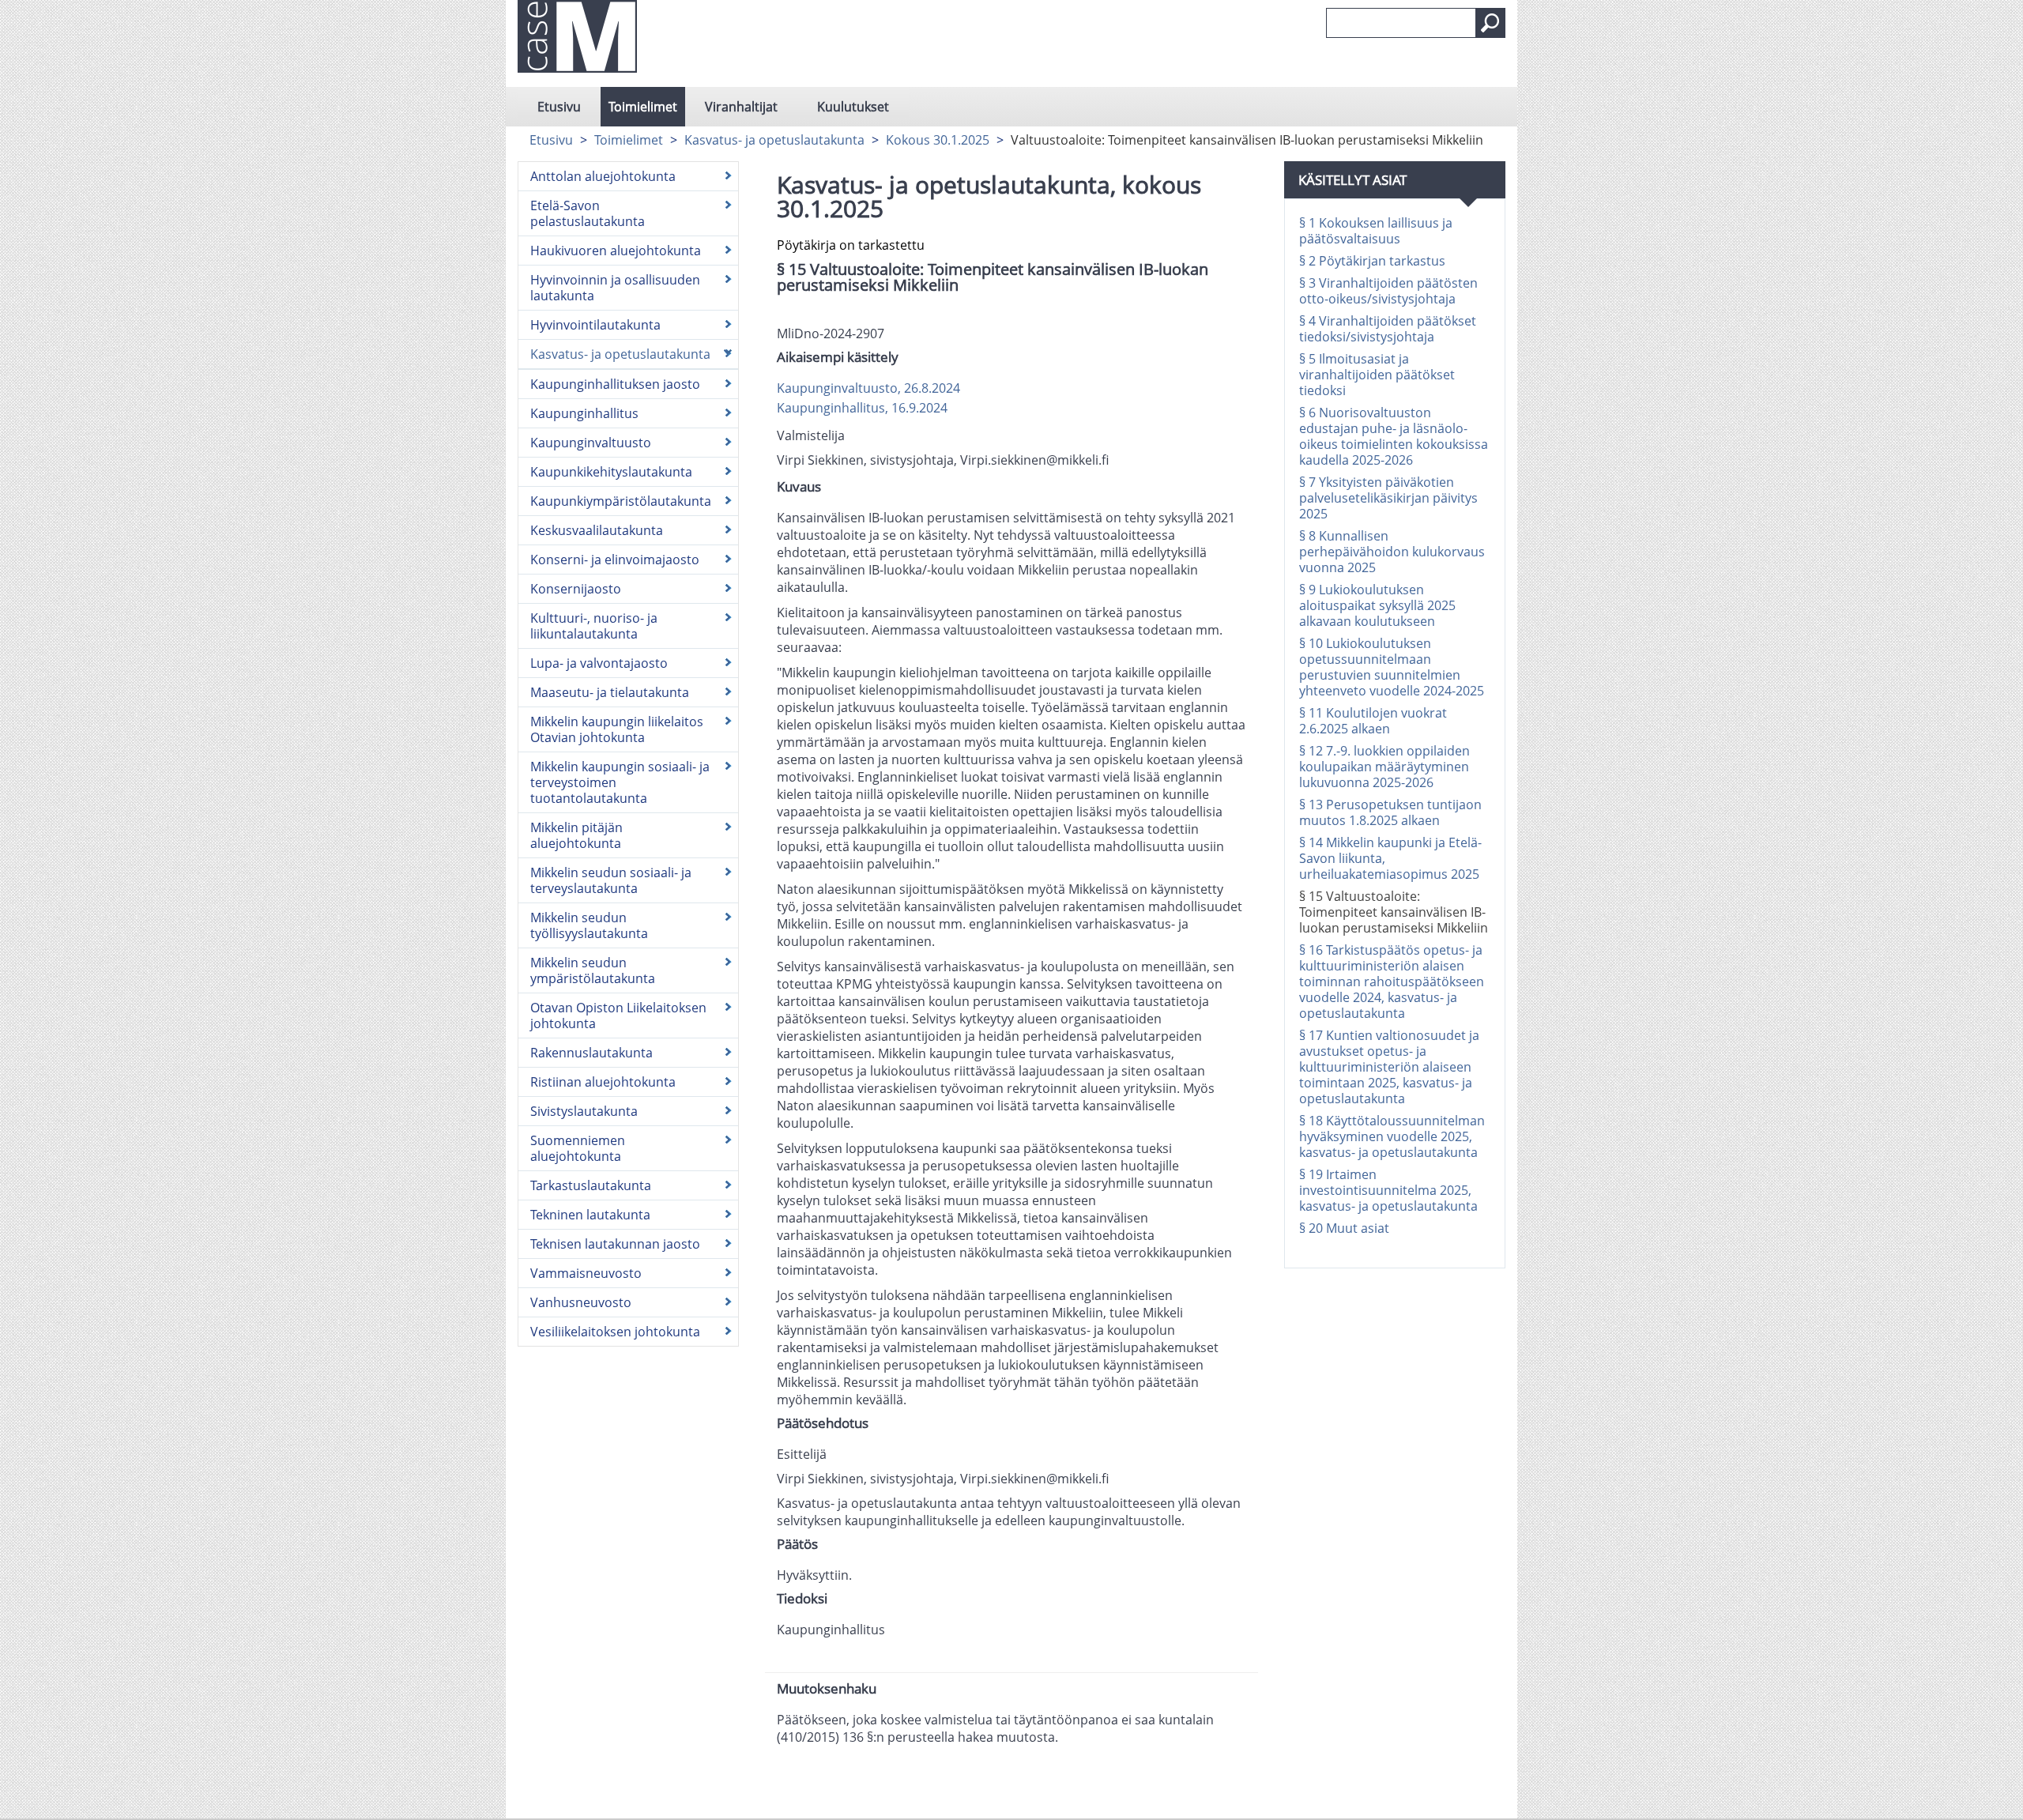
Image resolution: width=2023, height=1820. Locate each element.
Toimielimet (643, 107)
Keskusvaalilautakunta (597, 530)
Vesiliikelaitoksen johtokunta (615, 1332)
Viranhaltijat (741, 107)
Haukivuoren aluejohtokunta (616, 251)
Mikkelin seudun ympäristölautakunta (593, 970)
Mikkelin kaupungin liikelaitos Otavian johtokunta (617, 729)
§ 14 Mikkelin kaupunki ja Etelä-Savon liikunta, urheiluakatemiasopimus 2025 (1390, 858)
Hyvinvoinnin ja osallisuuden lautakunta (615, 288)
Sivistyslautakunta (584, 1111)
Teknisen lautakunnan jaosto (615, 1244)
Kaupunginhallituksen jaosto (615, 384)
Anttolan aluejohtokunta (603, 176)
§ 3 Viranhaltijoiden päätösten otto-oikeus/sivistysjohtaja (1388, 291)
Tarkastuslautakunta (591, 1185)
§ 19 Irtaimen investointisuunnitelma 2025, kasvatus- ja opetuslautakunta (1388, 1190)
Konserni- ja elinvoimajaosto (615, 560)
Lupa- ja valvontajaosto (599, 663)
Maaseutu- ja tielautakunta (610, 692)
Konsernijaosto (576, 589)
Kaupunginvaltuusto (591, 443)
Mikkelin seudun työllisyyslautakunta (589, 925)
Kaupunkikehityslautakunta (611, 472)
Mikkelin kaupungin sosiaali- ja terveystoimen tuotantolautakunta (620, 782)
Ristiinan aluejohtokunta (603, 1082)
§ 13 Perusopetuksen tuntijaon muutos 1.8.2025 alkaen (1390, 812)
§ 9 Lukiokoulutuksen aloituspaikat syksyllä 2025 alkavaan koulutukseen (1377, 605)
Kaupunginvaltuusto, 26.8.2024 (868, 388)
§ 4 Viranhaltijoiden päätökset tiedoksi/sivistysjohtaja (1388, 329)
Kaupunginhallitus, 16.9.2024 (862, 408)
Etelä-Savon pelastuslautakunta (588, 213)
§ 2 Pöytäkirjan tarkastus (1372, 261)
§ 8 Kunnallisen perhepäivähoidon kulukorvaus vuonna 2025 (1392, 552)
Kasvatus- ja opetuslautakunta (774, 140)
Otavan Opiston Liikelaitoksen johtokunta (618, 1016)
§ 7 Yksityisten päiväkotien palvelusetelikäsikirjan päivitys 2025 (1388, 498)
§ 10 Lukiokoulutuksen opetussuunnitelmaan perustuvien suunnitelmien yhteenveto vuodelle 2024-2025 (1392, 667)
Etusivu (559, 107)
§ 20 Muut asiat (1344, 1228)
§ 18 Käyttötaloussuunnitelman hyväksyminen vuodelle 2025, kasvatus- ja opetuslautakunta (1392, 1136)
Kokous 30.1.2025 (938, 140)
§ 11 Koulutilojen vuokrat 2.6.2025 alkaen (1373, 721)
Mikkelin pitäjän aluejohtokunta (576, 835)
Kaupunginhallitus (584, 413)
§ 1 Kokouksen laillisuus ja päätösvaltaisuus (1376, 231)
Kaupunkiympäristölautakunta (621, 501)
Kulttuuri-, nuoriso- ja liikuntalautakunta (594, 626)
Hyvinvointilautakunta (595, 325)
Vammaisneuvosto (586, 1273)
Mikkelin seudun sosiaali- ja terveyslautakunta (611, 880)
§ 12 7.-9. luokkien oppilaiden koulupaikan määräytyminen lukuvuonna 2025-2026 (1384, 767)
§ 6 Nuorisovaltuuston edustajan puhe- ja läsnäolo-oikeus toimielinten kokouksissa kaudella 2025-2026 (1394, 436)
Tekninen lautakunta (590, 1215)
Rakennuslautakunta (591, 1053)
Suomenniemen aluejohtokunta (578, 1148)
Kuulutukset (853, 107)
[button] (1490, 23)
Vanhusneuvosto (581, 1302)
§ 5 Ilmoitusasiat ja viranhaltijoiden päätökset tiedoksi (1377, 375)
